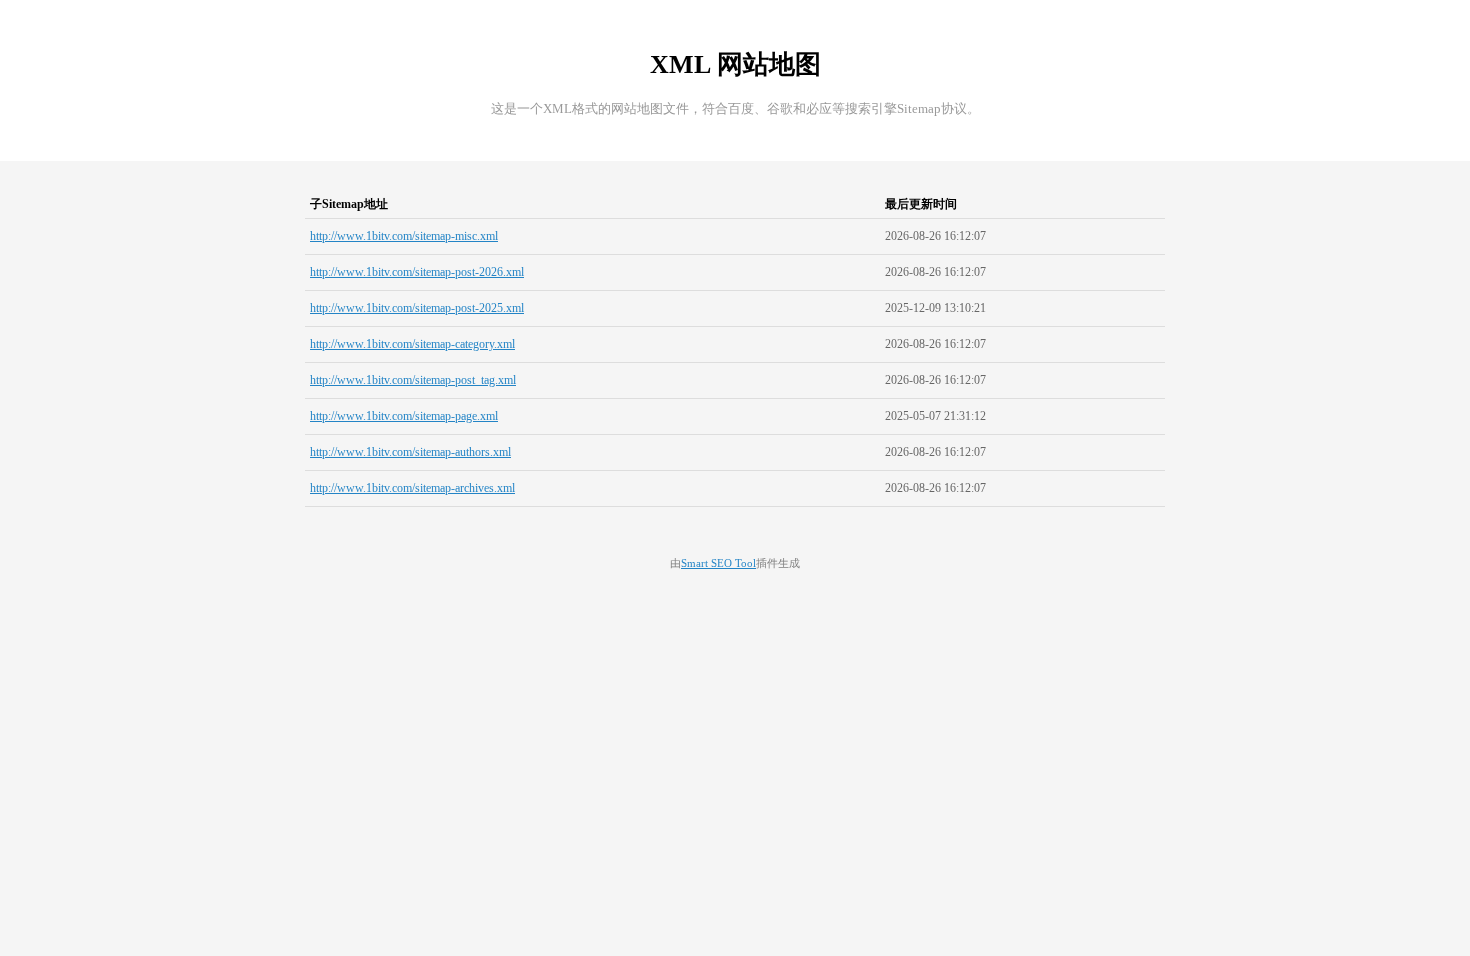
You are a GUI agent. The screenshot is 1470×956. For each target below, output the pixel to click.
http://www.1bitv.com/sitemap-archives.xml (412, 488)
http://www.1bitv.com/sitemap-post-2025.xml (417, 308)
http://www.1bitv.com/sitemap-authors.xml (410, 452)
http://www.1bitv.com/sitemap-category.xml (412, 344)
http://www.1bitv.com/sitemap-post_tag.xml (413, 380)
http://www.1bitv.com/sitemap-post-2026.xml (417, 272)
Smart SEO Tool (718, 563)
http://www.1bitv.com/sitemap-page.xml (404, 416)
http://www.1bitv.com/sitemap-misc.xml (404, 236)
